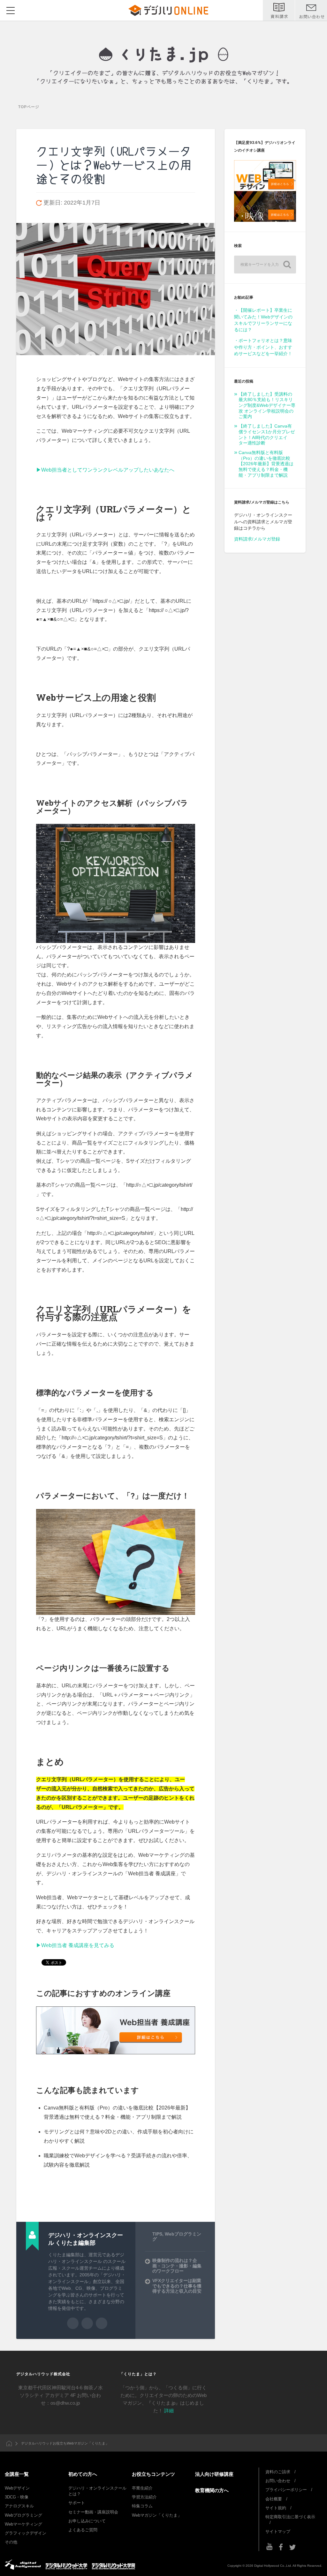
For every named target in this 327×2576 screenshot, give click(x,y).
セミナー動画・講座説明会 (93, 2512)
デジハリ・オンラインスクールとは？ (97, 2491)
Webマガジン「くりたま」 (157, 2515)
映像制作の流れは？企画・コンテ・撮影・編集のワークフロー (177, 2266)
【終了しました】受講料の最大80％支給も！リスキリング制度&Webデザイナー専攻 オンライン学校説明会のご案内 (267, 406)
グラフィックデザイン (26, 2533)
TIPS (157, 2234)
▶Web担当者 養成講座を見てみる (75, 1945)
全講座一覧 (17, 2474)
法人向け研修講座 (214, 2474)
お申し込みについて (87, 2521)
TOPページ (29, 107)
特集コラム (142, 2506)
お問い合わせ (278, 2481)
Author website (87, 2323)
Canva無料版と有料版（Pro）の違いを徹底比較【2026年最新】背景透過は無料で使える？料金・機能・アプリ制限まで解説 (266, 464)
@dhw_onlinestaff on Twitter (102, 2323)
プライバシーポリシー (286, 2490)
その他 (11, 2542)
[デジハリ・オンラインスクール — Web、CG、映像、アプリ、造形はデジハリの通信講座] (164, 55)
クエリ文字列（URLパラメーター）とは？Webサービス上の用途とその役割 (114, 165)
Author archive (73, 2323)
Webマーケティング (23, 2524)
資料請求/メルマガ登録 (257, 539)
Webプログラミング (23, 2515)
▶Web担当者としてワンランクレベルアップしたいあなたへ (105, 470)
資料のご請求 (278, 2472)
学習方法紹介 (144, 2497)
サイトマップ (278, 2531)
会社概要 (274, 2499)
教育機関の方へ (212, 2490)
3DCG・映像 (17, 2497)
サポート (77, 2503)
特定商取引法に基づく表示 (290, 2517)
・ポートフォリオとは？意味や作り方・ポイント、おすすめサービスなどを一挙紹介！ (263, 347)
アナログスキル (19, 2506)
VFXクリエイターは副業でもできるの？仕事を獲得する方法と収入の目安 (177, 2286)
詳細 (169, 2411)
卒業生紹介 (142, 2488)
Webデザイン (17, 2488)
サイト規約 (276, 2508)
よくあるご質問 (83, 2530)
